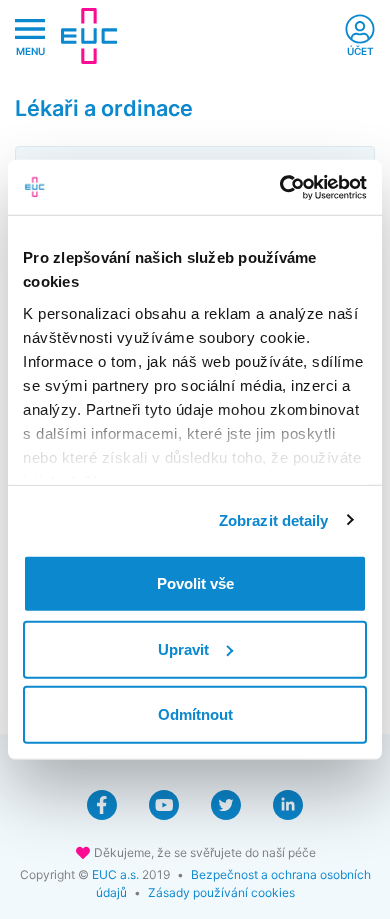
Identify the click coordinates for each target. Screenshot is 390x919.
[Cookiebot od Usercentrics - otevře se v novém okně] (280, 187)
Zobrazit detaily (274, 519)
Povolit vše (195, 583)
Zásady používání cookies (221, 892)
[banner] (89, 36)
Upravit (183, 648)
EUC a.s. (115, 874)
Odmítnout (195, 714)
